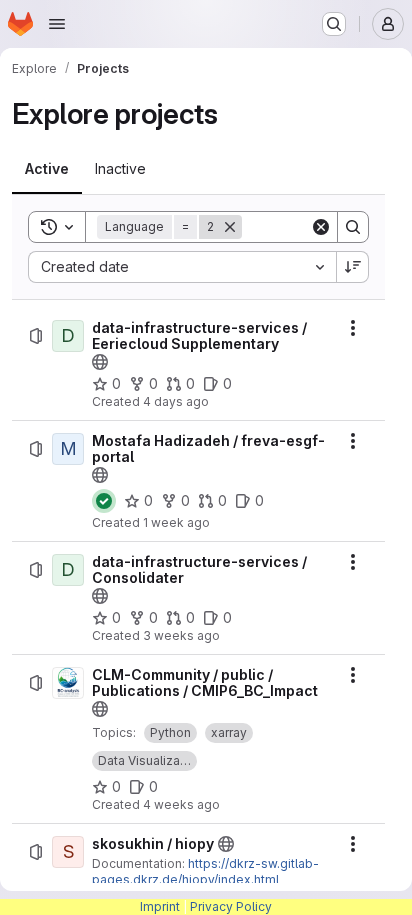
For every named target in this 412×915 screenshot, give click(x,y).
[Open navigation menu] (57, 24)
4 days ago (176, 401)
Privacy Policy (231, 906)
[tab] (47, 169)
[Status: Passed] (104, 501)
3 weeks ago (181, 635)
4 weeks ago (181, 804)
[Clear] (321, 227)
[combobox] (182, 267)
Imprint (160, 906)
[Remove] (230, 227)
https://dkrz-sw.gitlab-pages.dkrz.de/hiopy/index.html (205, 871)
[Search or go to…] (334, 24)
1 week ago (176, 522)
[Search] (353, 227)
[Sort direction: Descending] (353, 267)
